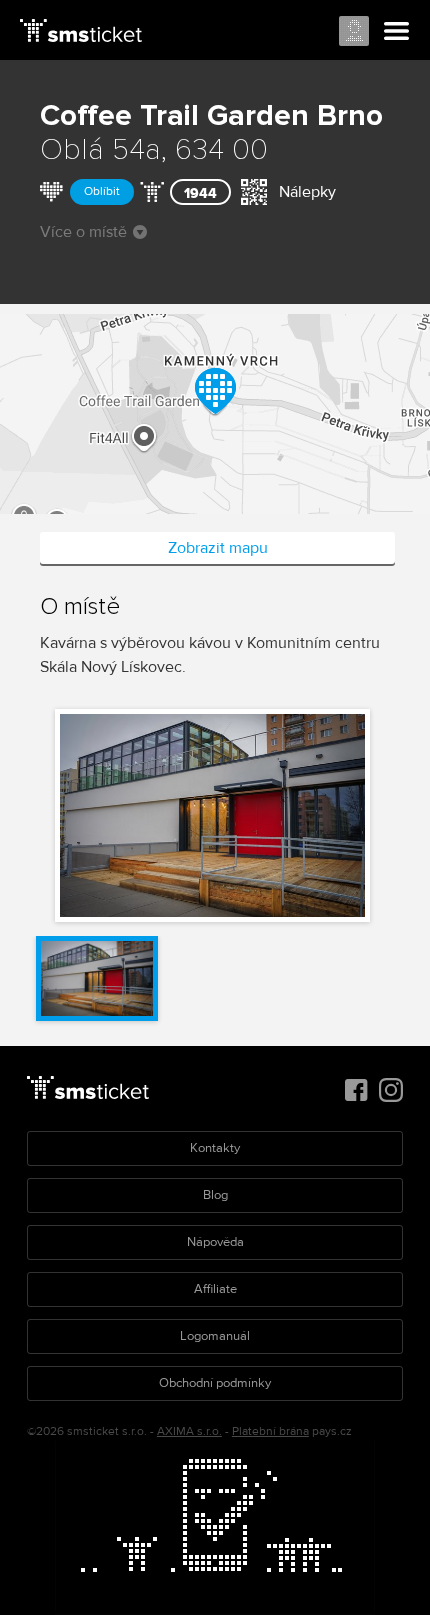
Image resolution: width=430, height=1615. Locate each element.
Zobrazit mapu (218, 548)
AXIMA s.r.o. (189, 1431)
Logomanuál (215, 1336)
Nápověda (215, 1242)
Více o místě (83, 232)
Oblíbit (102, 191)
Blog (215, 1195)
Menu (397, 32)
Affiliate (215, 1289)
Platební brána (270, 1431)
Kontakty (215, 1148)
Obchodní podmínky (215, 1383)
